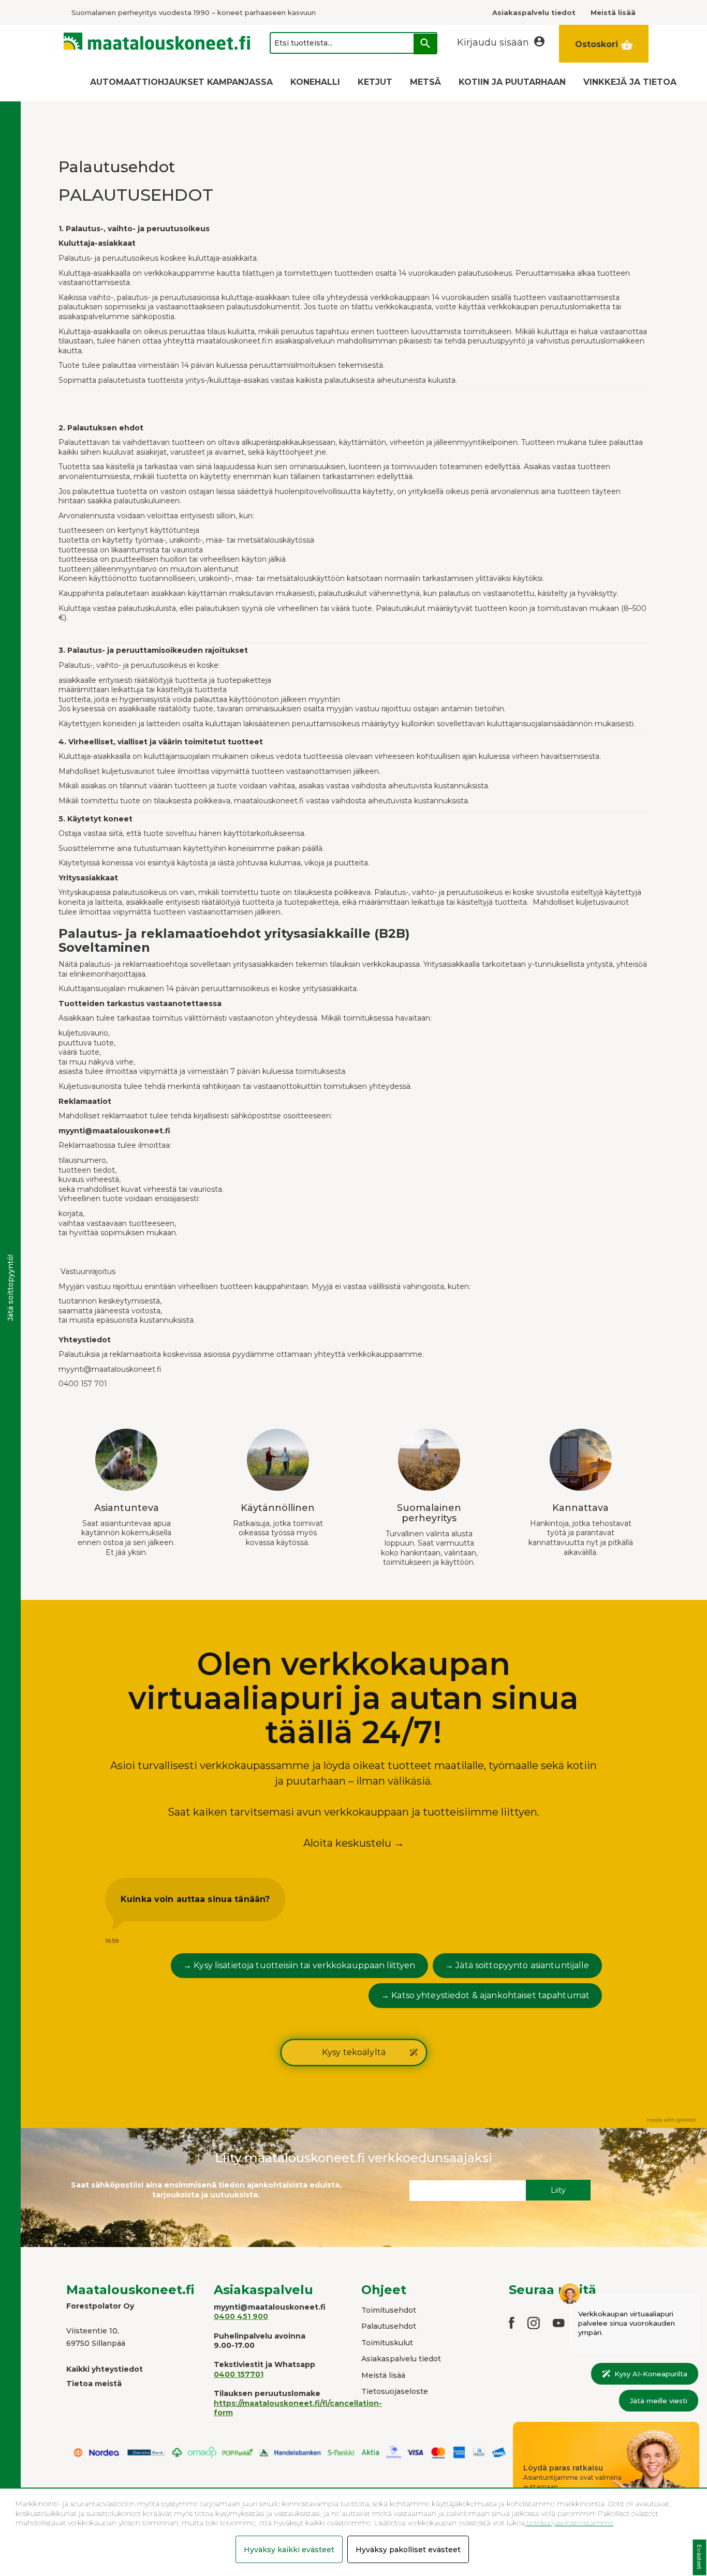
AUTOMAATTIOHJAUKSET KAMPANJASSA (181, 82)
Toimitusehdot (389, 2310)
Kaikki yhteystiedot (105, 2369)
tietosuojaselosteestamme (569, 2523)
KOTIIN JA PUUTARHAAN (512, 82)
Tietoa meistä (94, 2384)
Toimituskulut (387, 2343)
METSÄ (425, 82)
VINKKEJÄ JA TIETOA (630, 82)
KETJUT (375, 82)
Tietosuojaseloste (395, 2391)
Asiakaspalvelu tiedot (401, 2359)
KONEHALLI (315, 82)
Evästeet (699, 2558)
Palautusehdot (389, 2326)
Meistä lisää (383, 2375)
